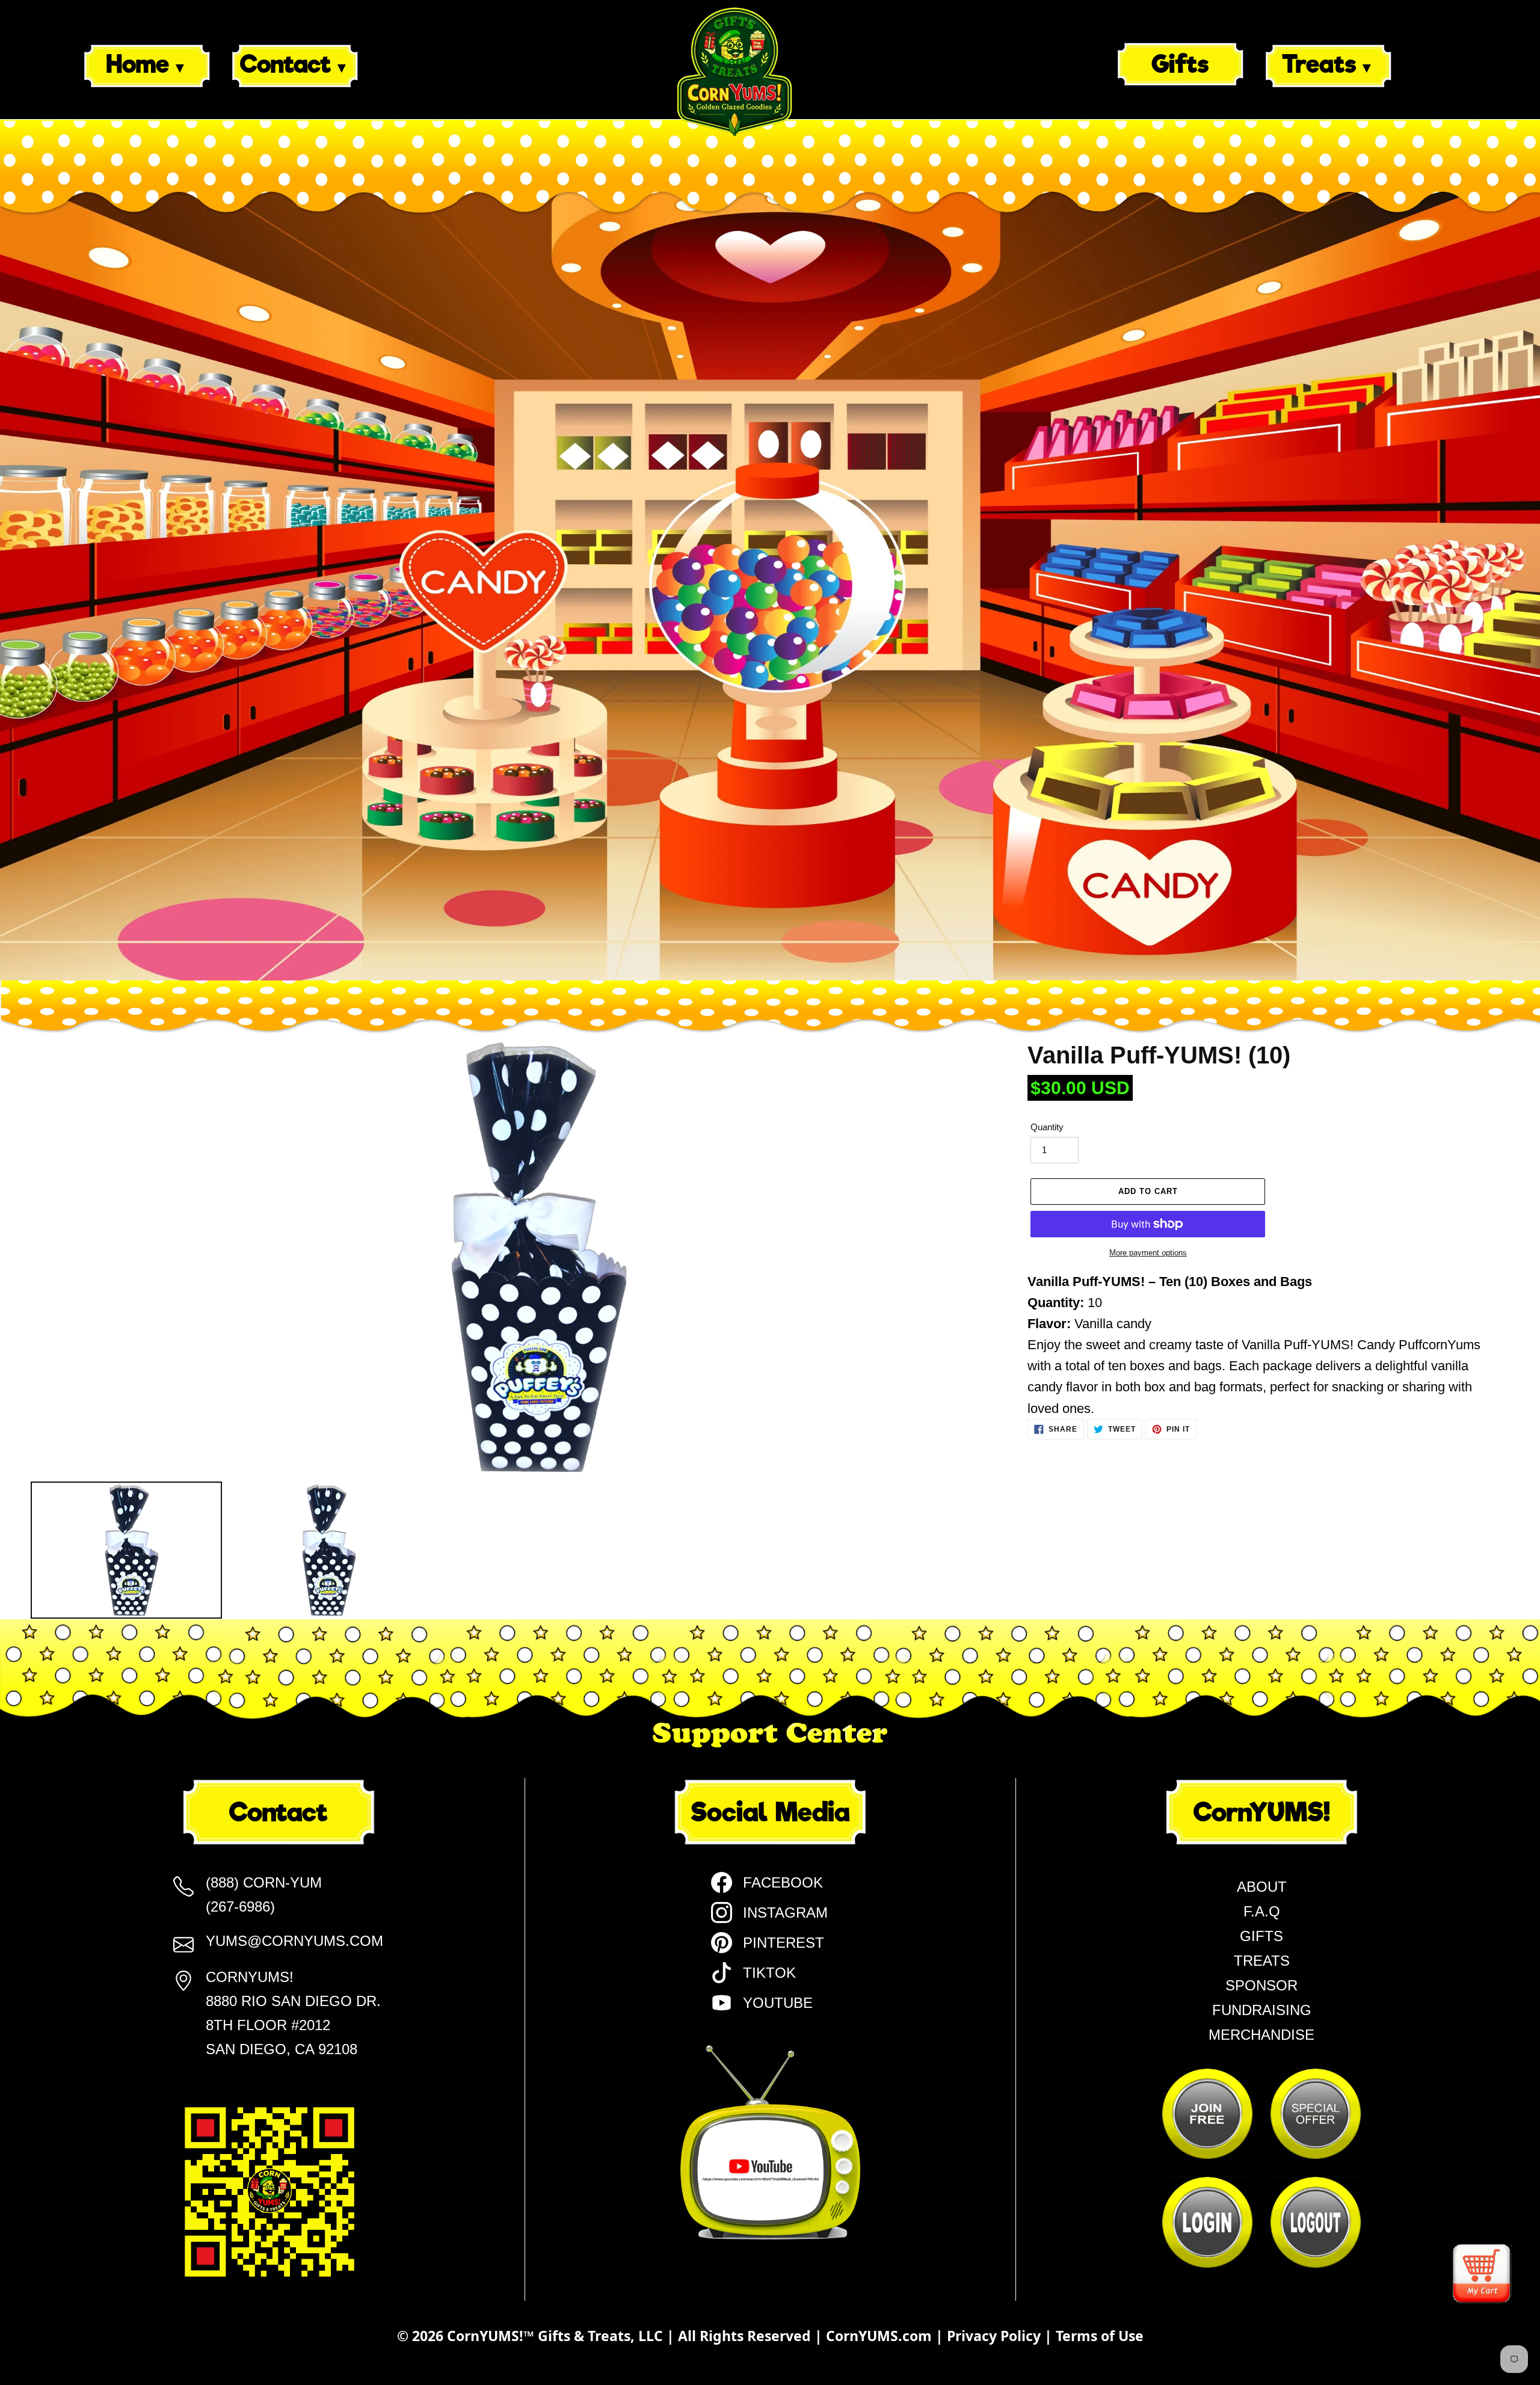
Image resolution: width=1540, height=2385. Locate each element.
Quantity (1047, 1127)
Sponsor (1261, 1985)
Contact (285, 64)
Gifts (1180, 64)
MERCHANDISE (1261, 2035)
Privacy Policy (996, 2336)
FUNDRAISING (1262, 2010)
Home (138, 64)
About (1262, 1887)
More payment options (1148, 1253)
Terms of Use (1100, 2336)
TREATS (1262, 1961)
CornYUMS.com (881, 2336)
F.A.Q (1262, 1911)
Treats (1319, 64)
